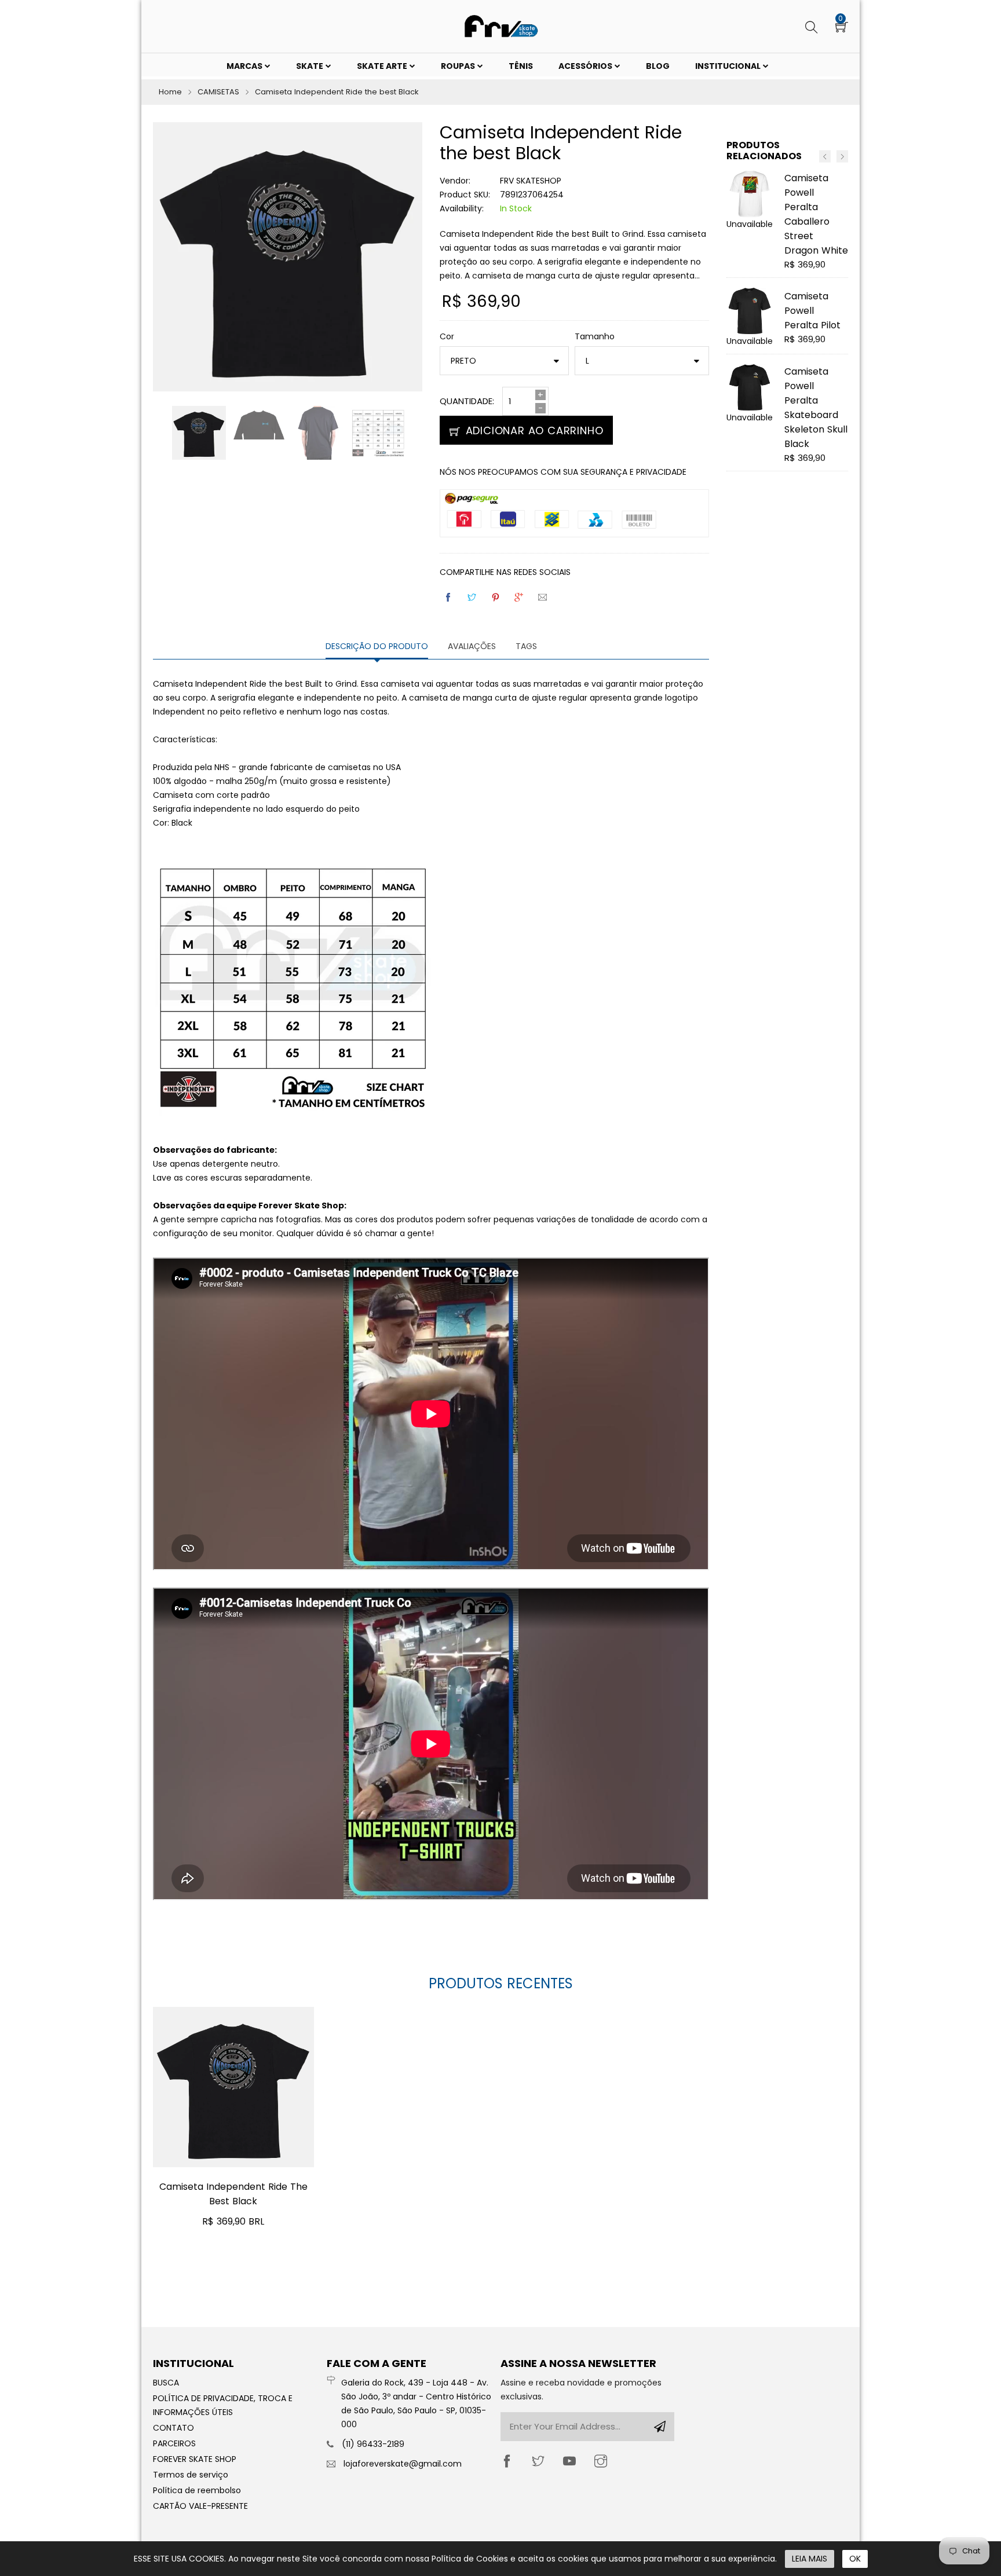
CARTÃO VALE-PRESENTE (200, 2506)
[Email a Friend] (543, 597)
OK (855, 2559)
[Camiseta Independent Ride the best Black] (233, 2087)
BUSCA (166, 2383)
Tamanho (595, 336)
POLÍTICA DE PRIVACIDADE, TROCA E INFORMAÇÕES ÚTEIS (223, 2405)
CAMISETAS (218, 92)
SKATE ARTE (383, 66)
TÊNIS (521, 66)
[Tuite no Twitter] (473, 597)
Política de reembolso (197, 2490)
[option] (199, 433)
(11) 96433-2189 (373, 2444)
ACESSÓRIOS (586, 66)
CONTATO (173, 2428)
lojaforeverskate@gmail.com (403, 2464)
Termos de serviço (191, 2475)
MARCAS (245, 66)
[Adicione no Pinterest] (496, 597)
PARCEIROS (174, 2443)
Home (170, 92)
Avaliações (472, 646)
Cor (447, 336)
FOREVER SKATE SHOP (195, 2459)
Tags (526, 646)
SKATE (310, 66)
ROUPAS (459, 66)
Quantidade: (467, 401)
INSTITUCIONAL (729, 66)
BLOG (658, 66)
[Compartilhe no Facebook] (449, 597)
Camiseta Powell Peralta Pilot (812, 311)
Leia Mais (810, 2559)
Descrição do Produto (377, 646)
